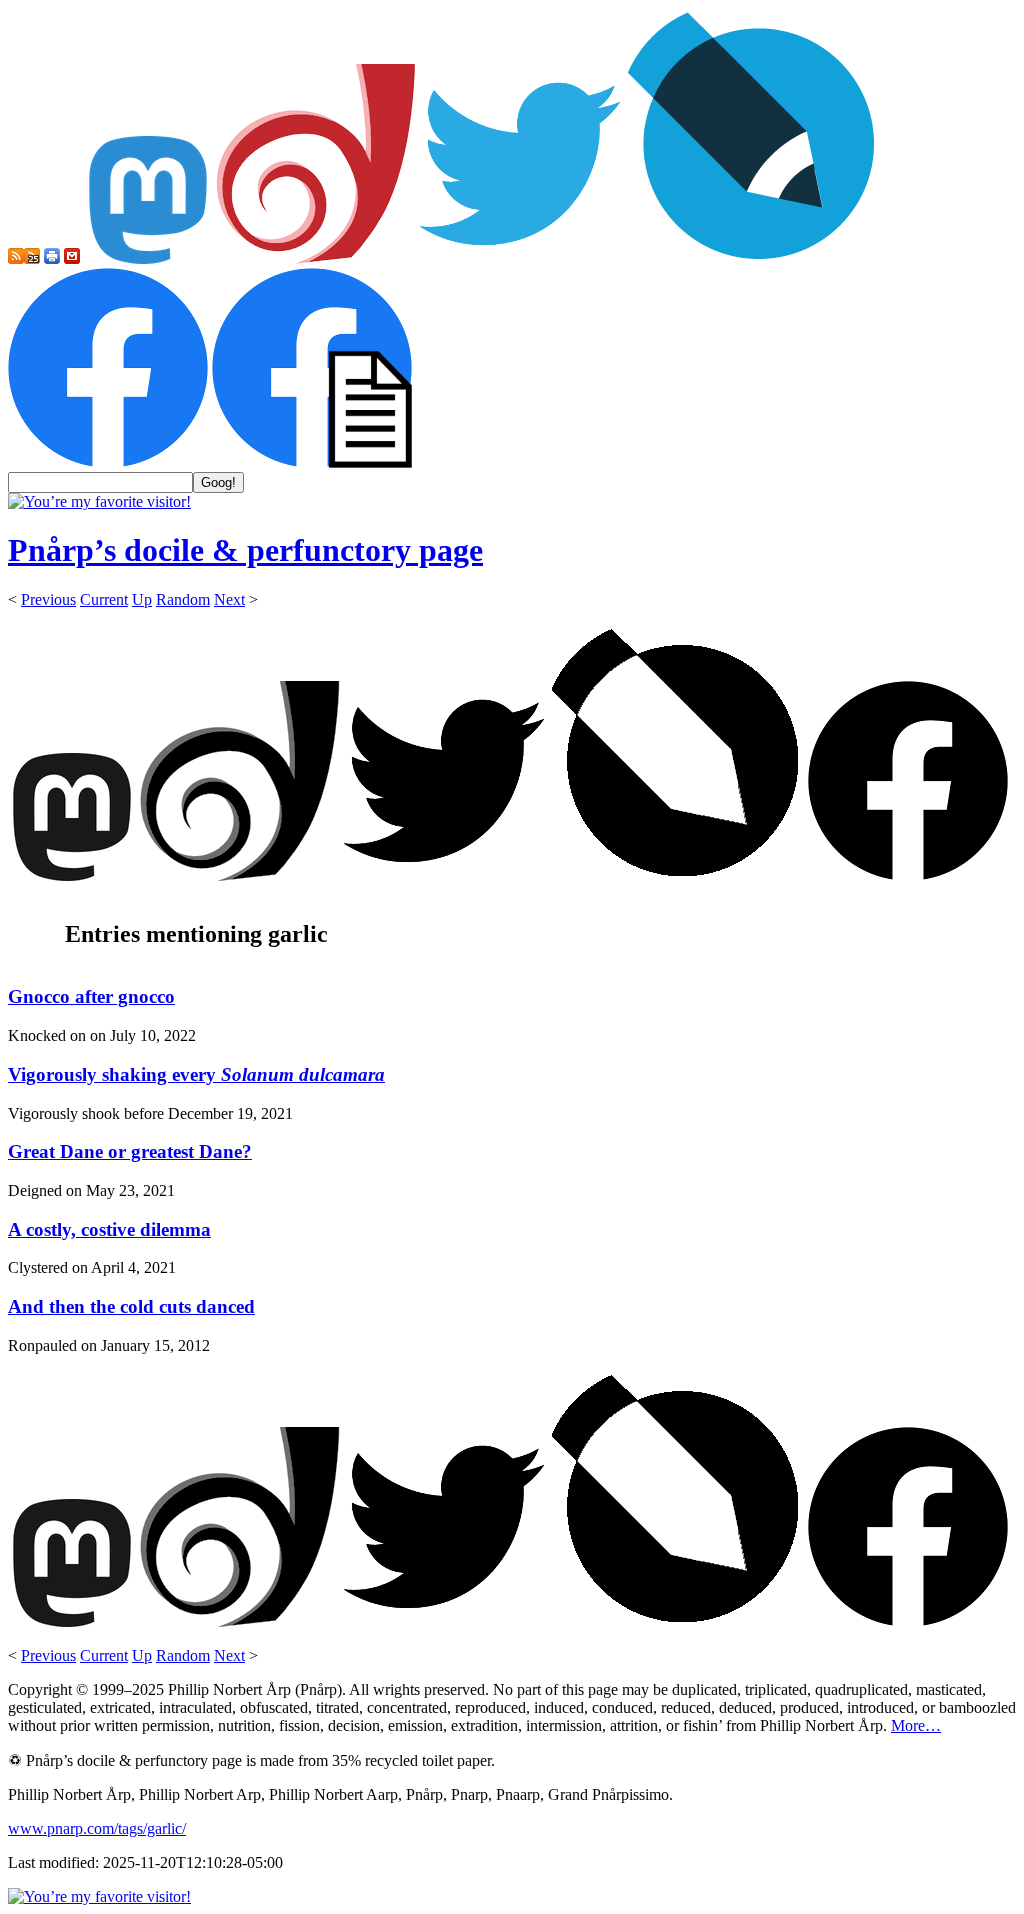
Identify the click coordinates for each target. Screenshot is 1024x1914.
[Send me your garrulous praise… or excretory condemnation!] (72, 258)
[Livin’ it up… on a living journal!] (752, 258)
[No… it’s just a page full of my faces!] (312, 462)
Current (104, 599)
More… (916, 1725)
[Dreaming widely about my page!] (316, 258)
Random (183, 599)
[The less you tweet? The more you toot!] (148, 258)
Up (142, 599)
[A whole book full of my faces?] (108, 462)
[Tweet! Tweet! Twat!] (520, 258)
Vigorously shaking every (196, 1074)
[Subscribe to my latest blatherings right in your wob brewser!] (32, 258)
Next (229, 599)
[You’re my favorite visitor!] (99, 501)
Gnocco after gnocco (91, 996)
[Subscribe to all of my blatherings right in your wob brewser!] (16, 258)
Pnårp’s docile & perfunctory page (245, 550)
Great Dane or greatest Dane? (130, 1151)
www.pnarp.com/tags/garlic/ (97, 1828)
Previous (48, 599)
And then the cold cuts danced (131, 1306)
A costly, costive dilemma (109, 1229)
